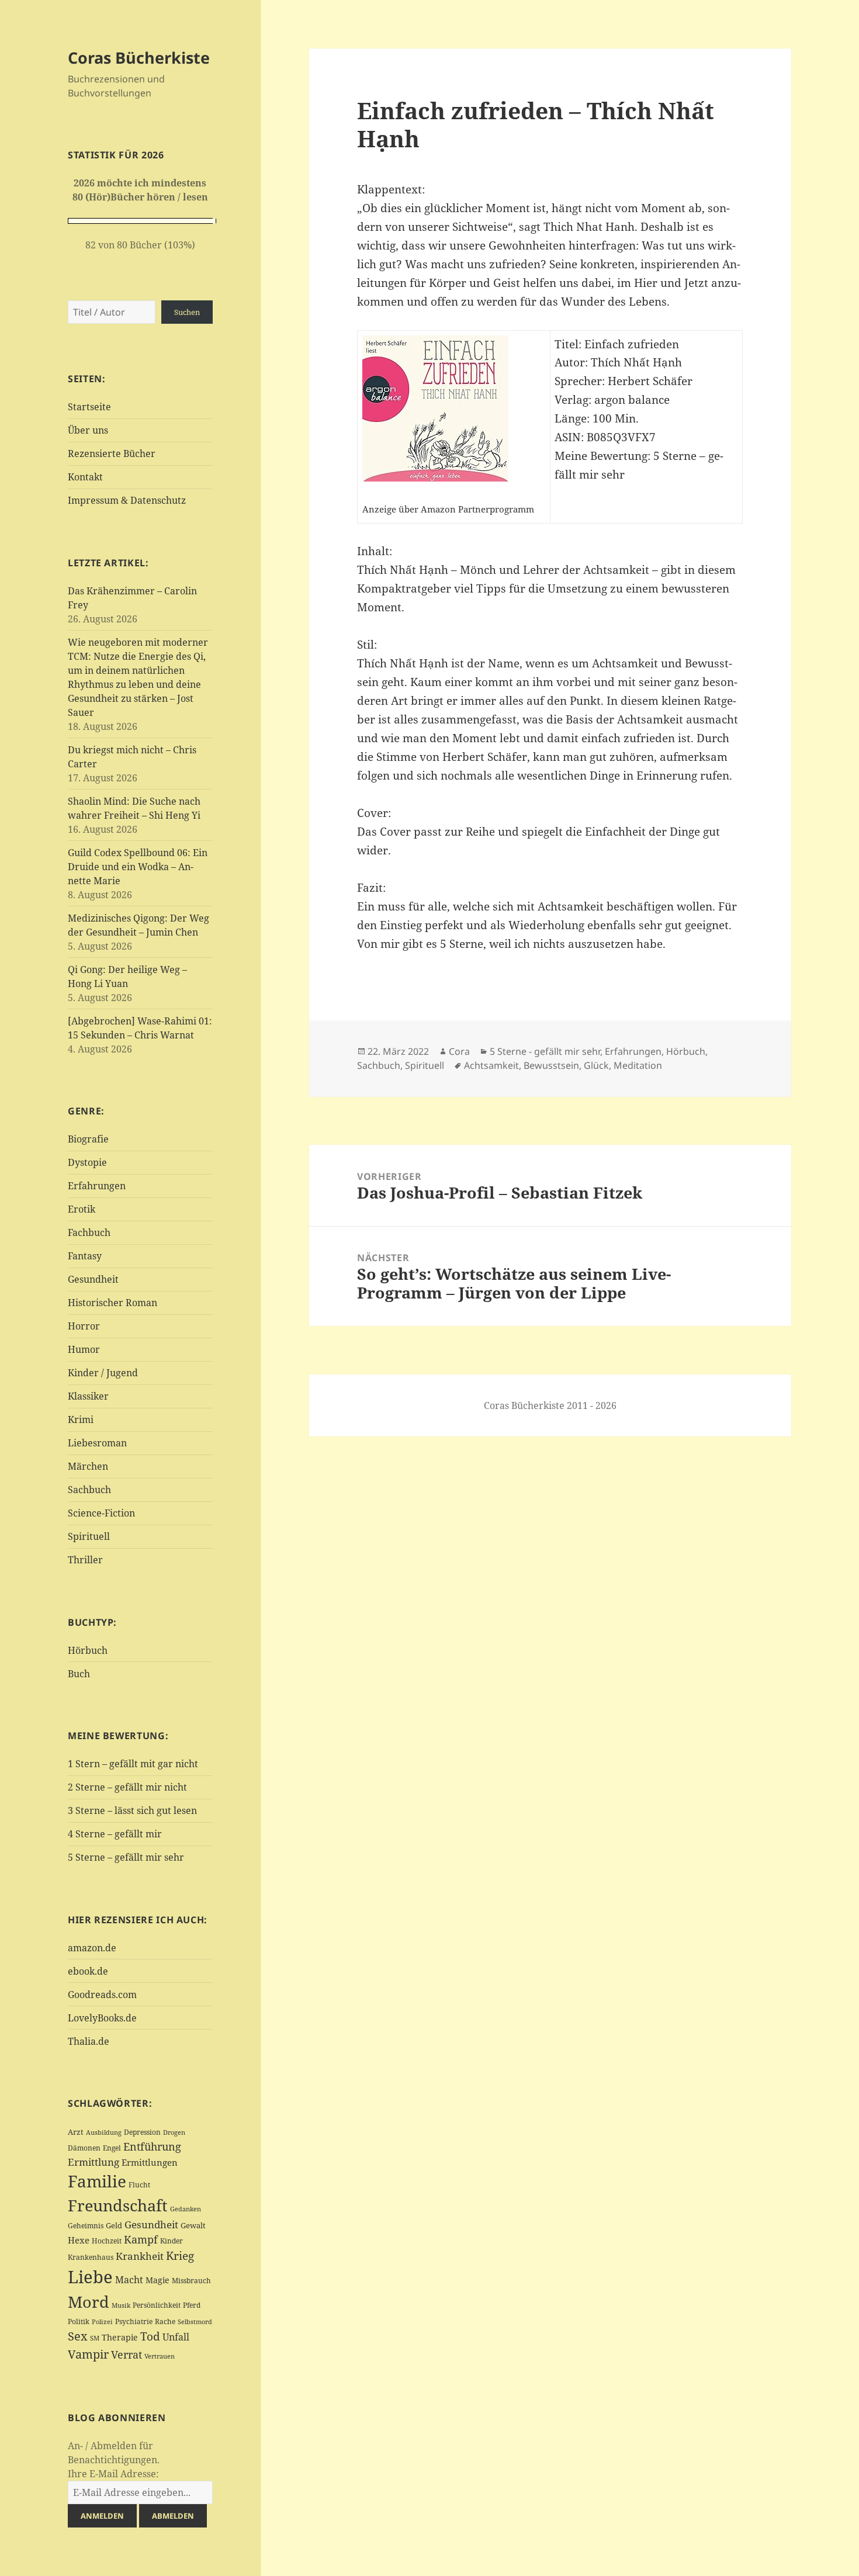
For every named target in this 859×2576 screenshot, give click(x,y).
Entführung (152, 2146)
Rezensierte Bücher (112, 453)
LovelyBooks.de (102, 2018)
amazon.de (92, 1948)
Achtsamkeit (491, 1065)
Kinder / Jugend (103, 1373)
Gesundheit (93, 1279)
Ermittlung (93, 2162)
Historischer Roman (112, 1303)
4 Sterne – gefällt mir (115, 1834)
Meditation (638, 1065)
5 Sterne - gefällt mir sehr (545, 1051)
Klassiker (88, 1396)
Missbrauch (191, 2281)
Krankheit (140, 2256)
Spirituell (89, 1536)
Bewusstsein (551, 1065)
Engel (112, 2148)
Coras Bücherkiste (139, 58)
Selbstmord (195, 2322)
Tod (150, 2336)
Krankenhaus (91, 2257)
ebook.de (88, 1971)
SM (95, 2338)
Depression (142, 2132)
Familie (97, 2181)
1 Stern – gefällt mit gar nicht (133, 1764)
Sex (78, 2336)
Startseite (89, 407)
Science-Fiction (101, 1513)
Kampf (141, 2239)
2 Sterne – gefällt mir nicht (127, 1787)
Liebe (90, 2277)
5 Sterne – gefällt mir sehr (126, 1857)
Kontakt (85, 477)
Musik (121, 2305)
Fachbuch (89, 1232)
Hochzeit (107, 2241)
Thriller (85, 1560)
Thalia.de (89, 2041)
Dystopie (87, 1162)
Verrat (127, 2355)
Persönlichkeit (157, 2305)
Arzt (76, 2132)
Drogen (174, 2132)
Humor (84, 1349)
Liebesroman (97, 1443)
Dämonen (84, 2148)
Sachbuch (89, 1490)
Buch (79, 1674)
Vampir (88, 2354)
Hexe (79, 2240)
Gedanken (186, 2209)
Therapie (120, 2337)
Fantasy (85, 1256)
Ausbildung (104, 2132)
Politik (79, 2321)
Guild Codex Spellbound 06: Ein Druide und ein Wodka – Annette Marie (138, 867)
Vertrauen (160, 2356)
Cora (459, 1051)
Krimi (81, 1419)
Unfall (176, 2337)
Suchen (187, 312)
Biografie (88, 1139)
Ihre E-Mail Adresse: (113, 2474)
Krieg (180, 2256)
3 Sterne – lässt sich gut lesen (132, 1810)
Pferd (192, 2305)
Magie (157, 2280)
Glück (596, 1065)
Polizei (102, 2321)
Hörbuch (88, 1650)
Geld (114, 2225)
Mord (89, 2302)
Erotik (82, 1209)
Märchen (88, 1466)
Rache (165, 2321)
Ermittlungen (150, 2162)
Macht (129, 2279)
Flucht (139, 2185)
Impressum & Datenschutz (127, 500)
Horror (84, 1326)
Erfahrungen (97, 1186)
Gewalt (193, 2225)
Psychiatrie (134, 2321)
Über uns (88, 430)
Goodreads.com (102, 1995)
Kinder (172, 2241)
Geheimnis (86, 2226)
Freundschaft (118, 2205)
